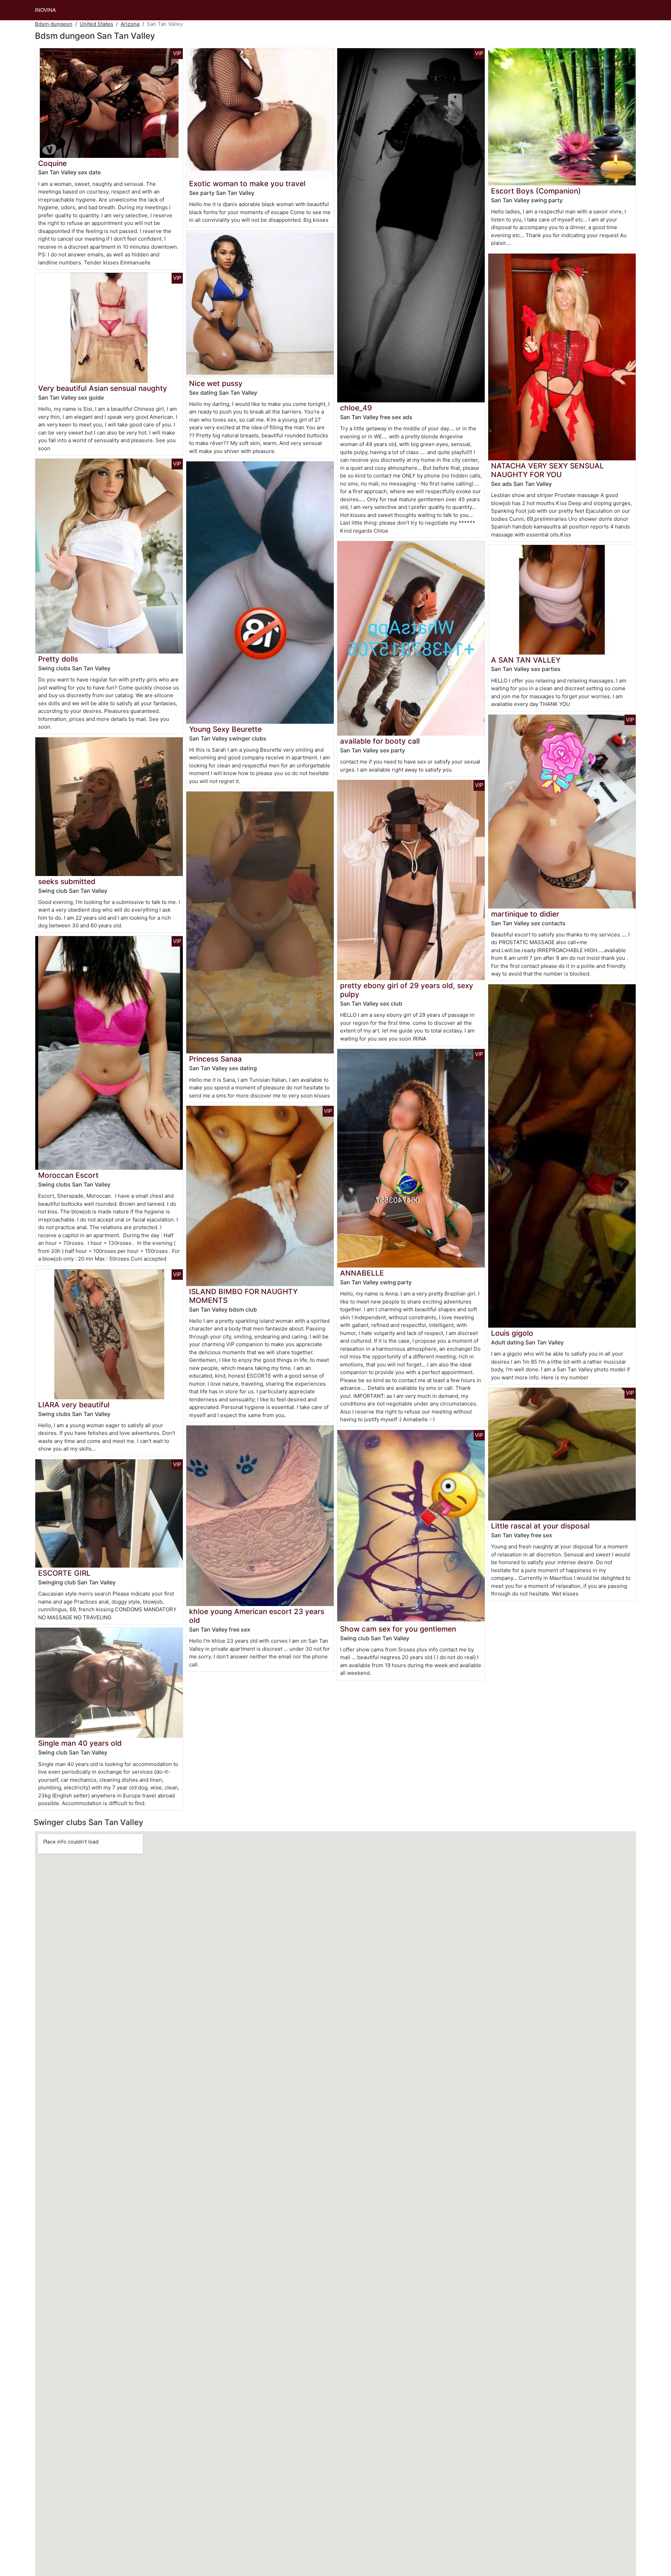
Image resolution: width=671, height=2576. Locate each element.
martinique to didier (525, 914)
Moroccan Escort (68, 1175)
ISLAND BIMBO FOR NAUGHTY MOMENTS (243, 1296)
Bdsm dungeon (54, 24)
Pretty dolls (58, 659)
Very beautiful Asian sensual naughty (103, 388)
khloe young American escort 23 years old (257, 1616)
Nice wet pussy (216, 383)
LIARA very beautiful (74, 1405)
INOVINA (45, 10)
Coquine (52, 163)
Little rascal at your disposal (540, 1526)
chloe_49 (356, 408)
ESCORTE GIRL (64, 1573)
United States (96, 24)
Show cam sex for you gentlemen (398, 1629)
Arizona (130, 24)
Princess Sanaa (215, 1059)
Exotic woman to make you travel (247, 184)
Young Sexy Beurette (225, 729)
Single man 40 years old (80, 1743)
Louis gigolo (512, 1333)
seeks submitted (67, 881)
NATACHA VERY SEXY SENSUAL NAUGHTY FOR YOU (547, 470)
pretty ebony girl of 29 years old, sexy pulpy (407, 990)
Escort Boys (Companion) (536, 191)
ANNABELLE (362, 1273)
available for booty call (380, 741)
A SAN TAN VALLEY (526, 660)
